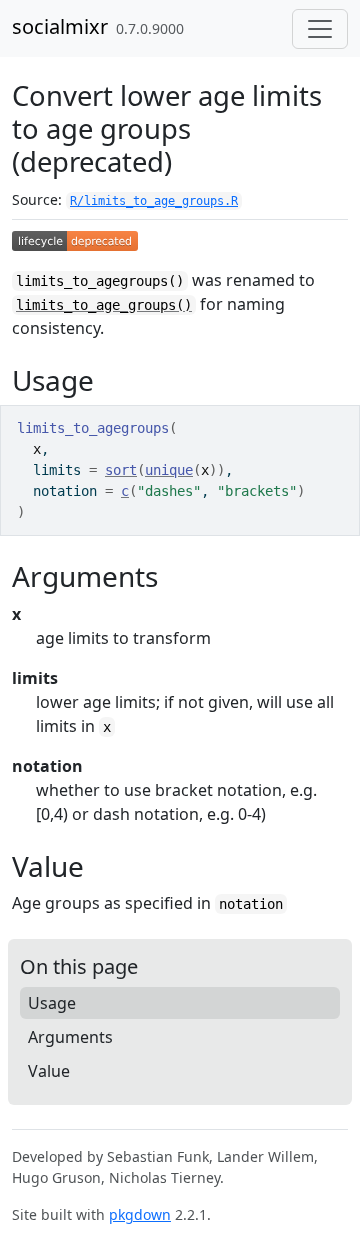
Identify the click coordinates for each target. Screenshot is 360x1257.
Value (49, 1071)
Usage (52, 1003)
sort (121, 470)
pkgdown (140, 1214)
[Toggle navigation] (320, 29)
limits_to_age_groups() (104, 305)
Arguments (70, 1037)
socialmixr (60, 26)
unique (169, 470)
